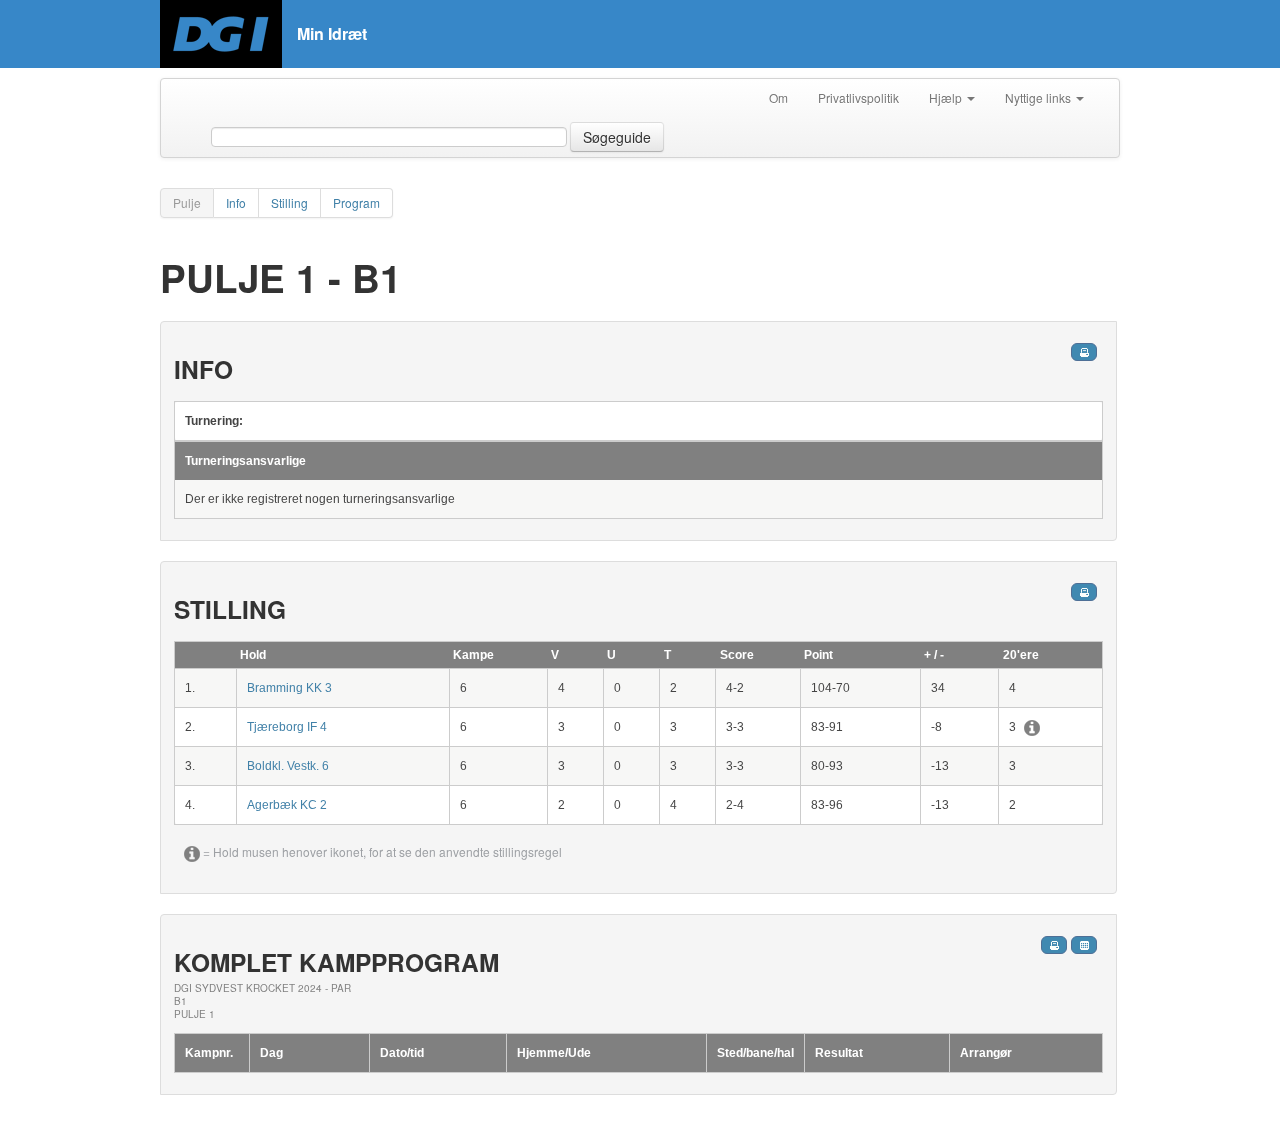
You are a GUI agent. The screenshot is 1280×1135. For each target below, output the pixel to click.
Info (236, 202)
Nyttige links (1039, 97)
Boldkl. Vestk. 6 (288, 766)
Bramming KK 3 (289, 688)
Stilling (289, 202)
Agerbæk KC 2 (287, 805)
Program (356, 202)
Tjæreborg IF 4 (287, 727)
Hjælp (947, 97)
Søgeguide (617, 137)
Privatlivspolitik (858, 97)
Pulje (187, 202)
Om (778, 97)
